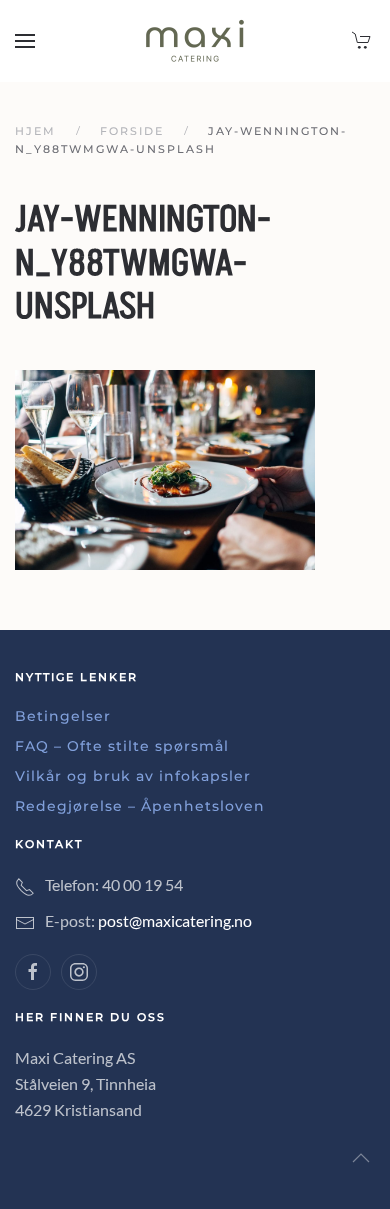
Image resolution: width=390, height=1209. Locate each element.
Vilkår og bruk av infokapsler (133, 776)
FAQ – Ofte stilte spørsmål (122, 746)
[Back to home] (195, 41)
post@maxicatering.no (175, 920)
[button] (25, 41)
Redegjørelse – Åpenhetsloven (140, 806)
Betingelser (63, 716)
